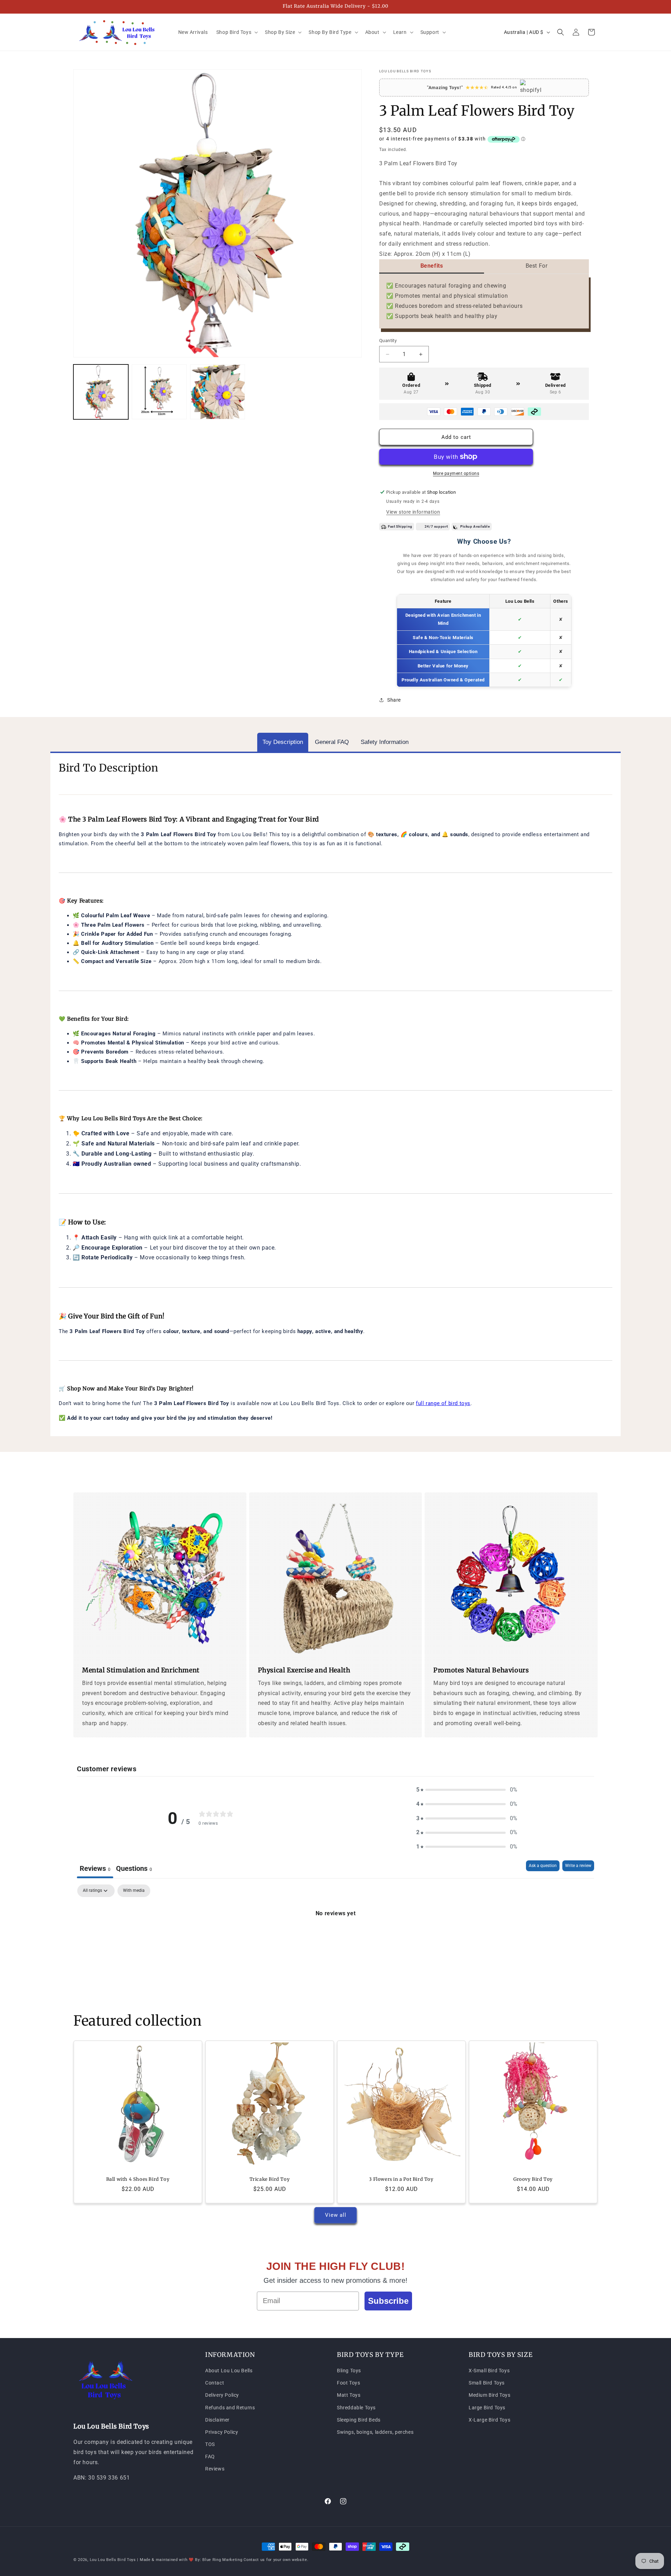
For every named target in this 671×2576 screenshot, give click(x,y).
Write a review (578, 1866)
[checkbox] (134, 1891)
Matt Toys (349, 2395)
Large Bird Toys (487, 2408)
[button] (236, 32)
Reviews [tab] (95, 1868)
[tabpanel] (335, 1937)
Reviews (215, 2469)
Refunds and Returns (230, 2408)
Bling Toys (349, 2371)
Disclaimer (217, 2420)
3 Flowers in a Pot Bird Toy (401, 2179)
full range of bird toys (443, 1403)
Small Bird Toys (487, 2383)
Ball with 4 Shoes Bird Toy (138, 2179)
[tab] (283, 742)
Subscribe (388, 2301)
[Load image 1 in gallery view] (101, 392)
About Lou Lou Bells (229, 2371)
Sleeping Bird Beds (359, 2420)
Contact (215, 2383)
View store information (413, 512)
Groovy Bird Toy (533, 2179)
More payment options (456, 473)
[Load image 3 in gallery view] (218, 392)
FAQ (210, 2456)
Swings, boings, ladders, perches (375, 2432)
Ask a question (543, 1866)
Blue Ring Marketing (222, 2560)
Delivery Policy (222, 2395)
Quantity (388, 341)
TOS (210, 2444)
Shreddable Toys (356, 2408)
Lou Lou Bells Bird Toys (113, 2560)
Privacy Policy (222, 2432)
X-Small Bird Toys (489, 2371)
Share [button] (394, 700)
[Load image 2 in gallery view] (159, 392)
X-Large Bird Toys (489, 2420)
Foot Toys (348, 2383)
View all (336, 2215)
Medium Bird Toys (490, 2395)
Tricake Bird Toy (270, 2179)
